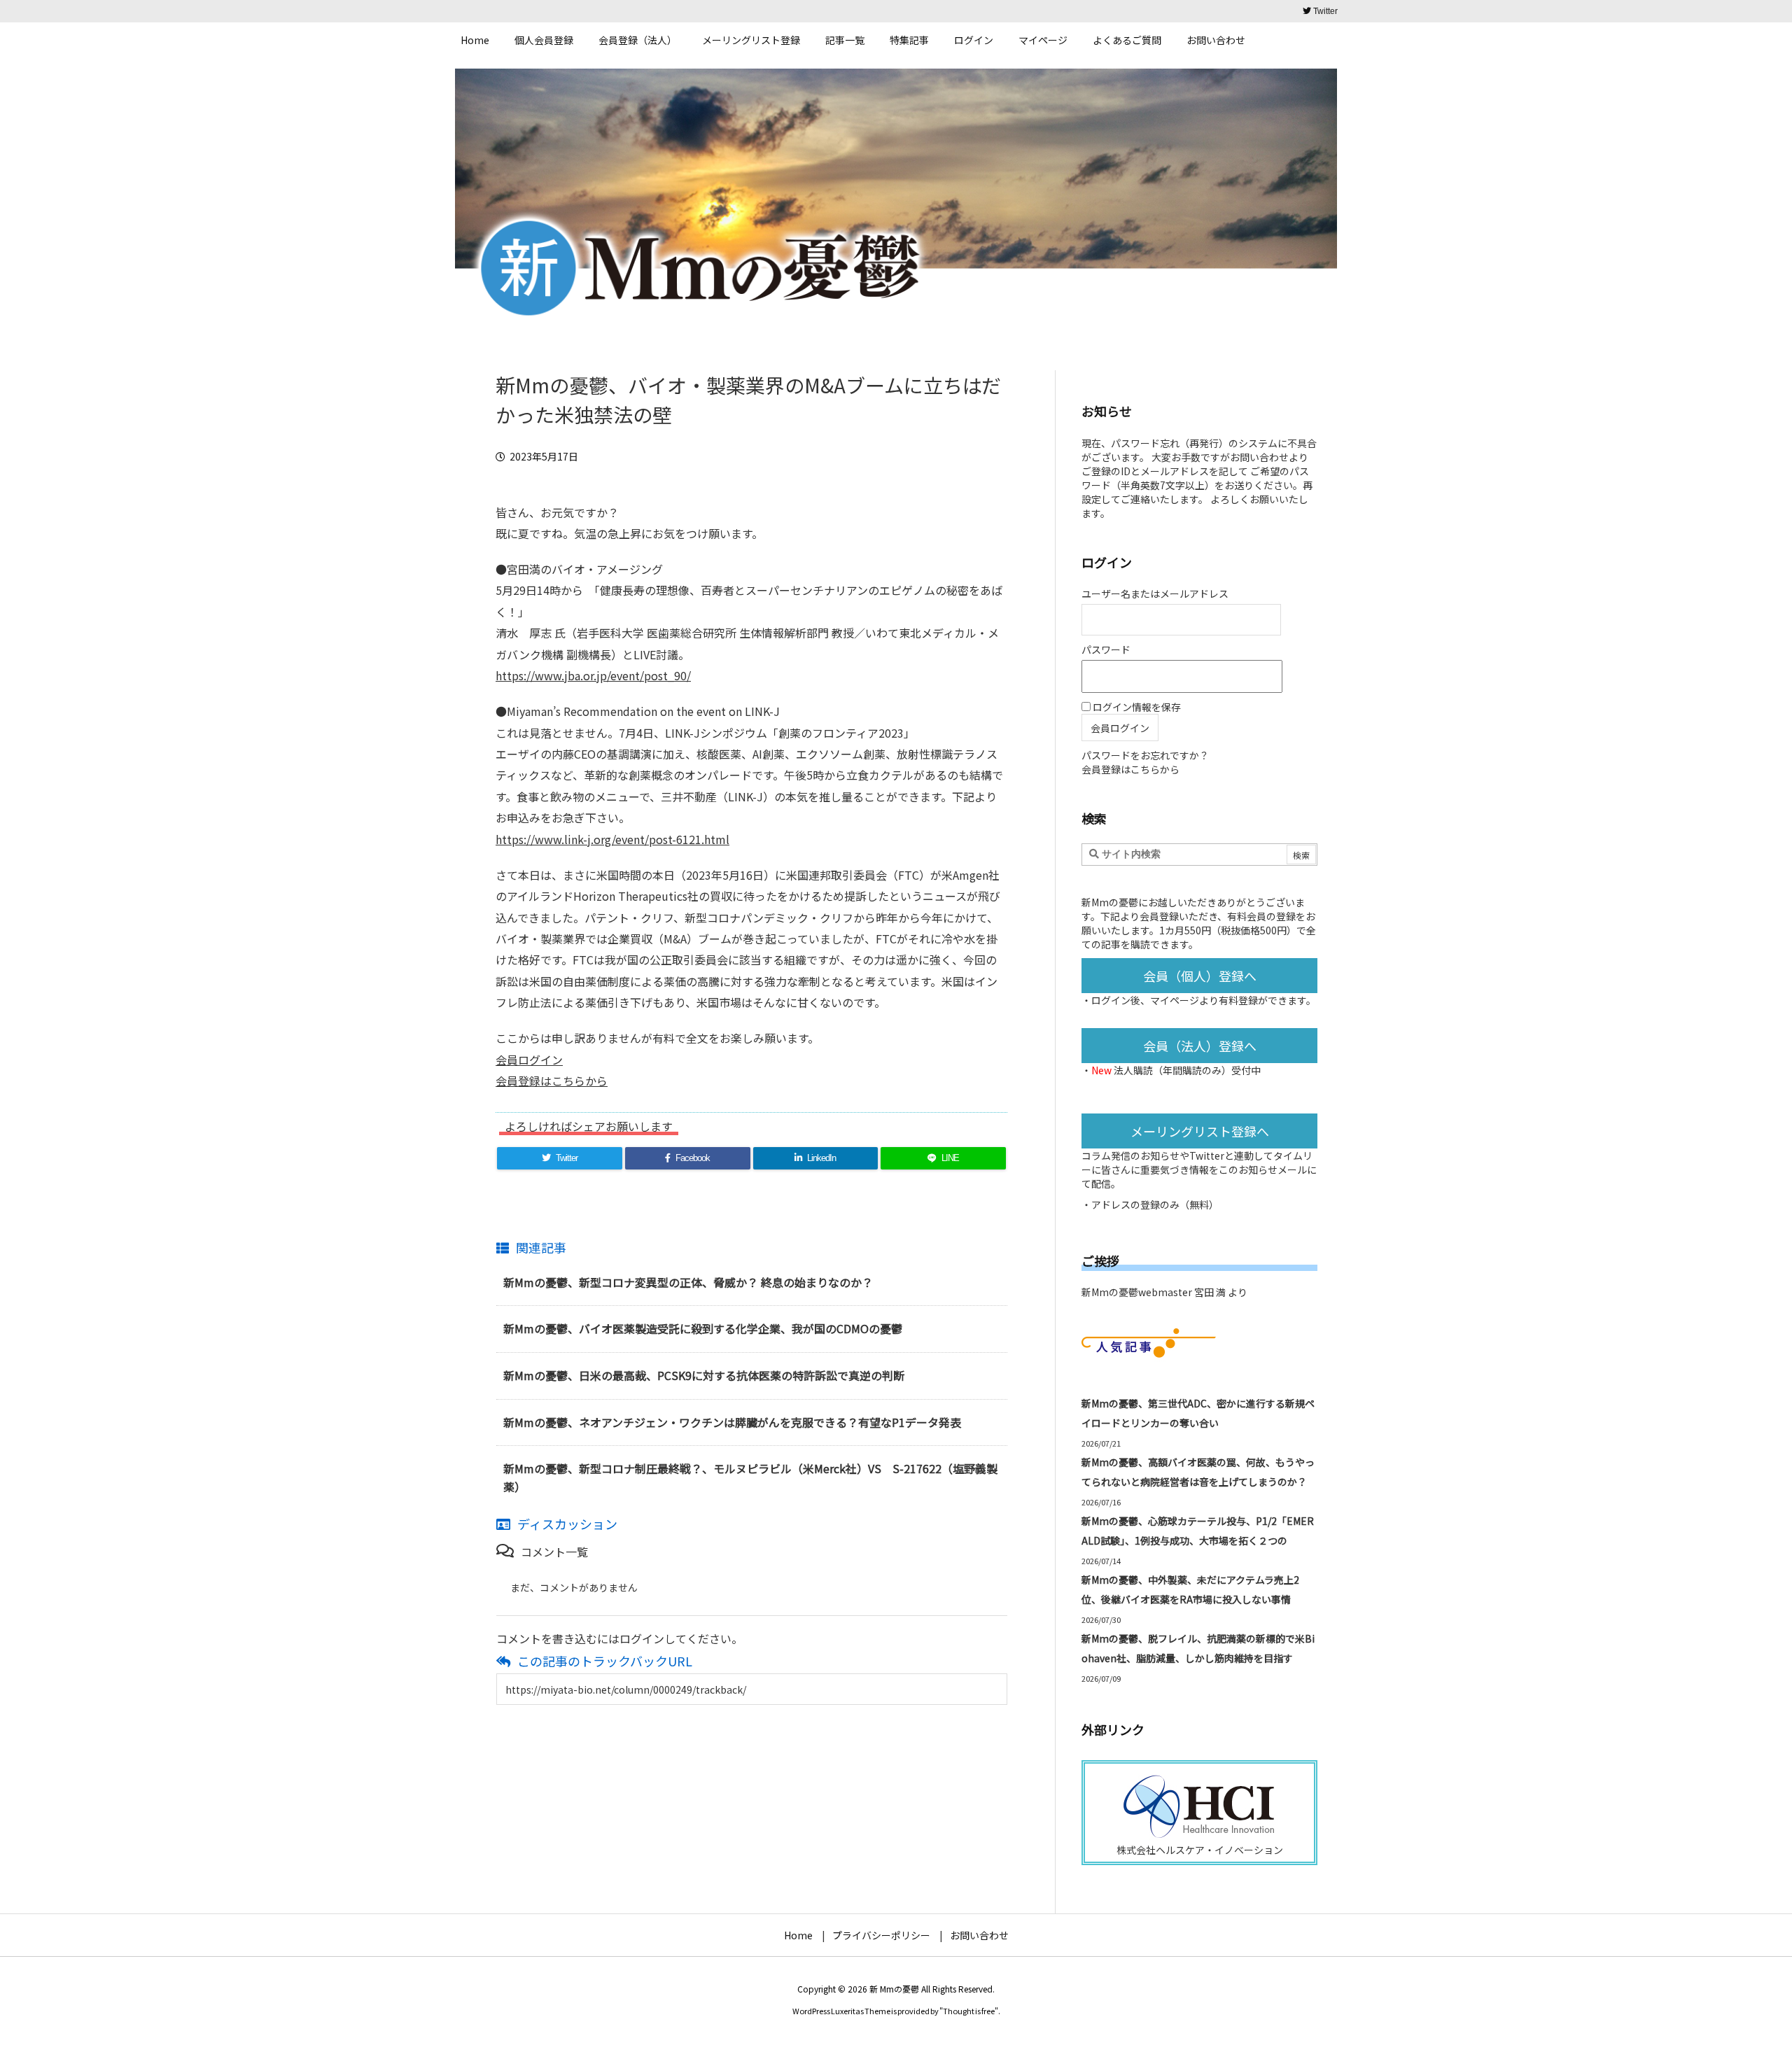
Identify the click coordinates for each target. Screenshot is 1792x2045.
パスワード (1106, 649)
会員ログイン (529, 1060)
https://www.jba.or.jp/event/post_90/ (593, 675)
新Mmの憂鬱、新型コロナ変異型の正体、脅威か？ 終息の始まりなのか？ (688, 1282)
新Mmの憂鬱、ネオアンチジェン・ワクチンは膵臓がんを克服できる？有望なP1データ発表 (732, 1422)
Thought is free (969, 2011)
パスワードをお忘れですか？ (1145, 755)
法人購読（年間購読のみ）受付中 (1187, 1070)
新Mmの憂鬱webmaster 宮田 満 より (1164, 1292)
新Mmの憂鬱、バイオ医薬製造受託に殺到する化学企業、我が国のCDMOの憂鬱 (703, 1328)
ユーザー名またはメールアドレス (1155, 593)
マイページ (1175, 1000)
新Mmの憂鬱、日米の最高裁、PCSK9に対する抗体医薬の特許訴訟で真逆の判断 (704, 1375)
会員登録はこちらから (552, 1081)
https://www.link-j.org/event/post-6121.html (612, 839)
